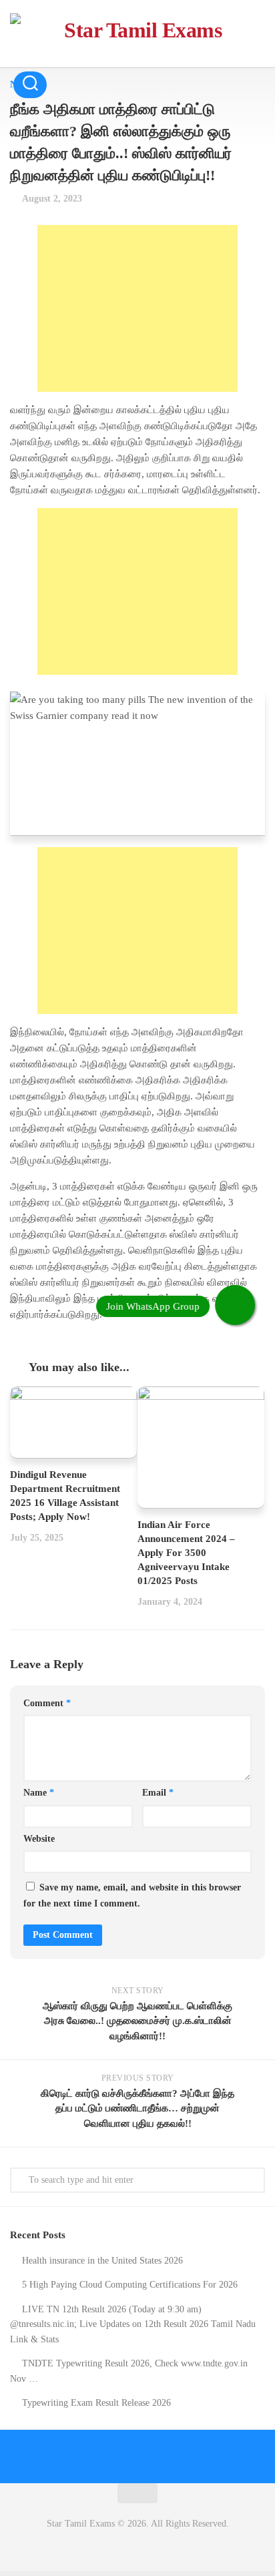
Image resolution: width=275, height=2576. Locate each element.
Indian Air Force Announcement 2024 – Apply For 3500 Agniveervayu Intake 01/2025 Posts (186, 1553)
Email (158, 1793)
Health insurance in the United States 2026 (102, 2261)
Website (39, 1839)
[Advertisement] (137, 308)
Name (39, 1793)
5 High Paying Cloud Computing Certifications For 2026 (130, 2285)
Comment (47, 1703)
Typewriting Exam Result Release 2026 (96, 2403)
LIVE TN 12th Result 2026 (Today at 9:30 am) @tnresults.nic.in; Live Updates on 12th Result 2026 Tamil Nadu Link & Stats (133, 2324)
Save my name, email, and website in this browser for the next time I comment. (132, 1895)
